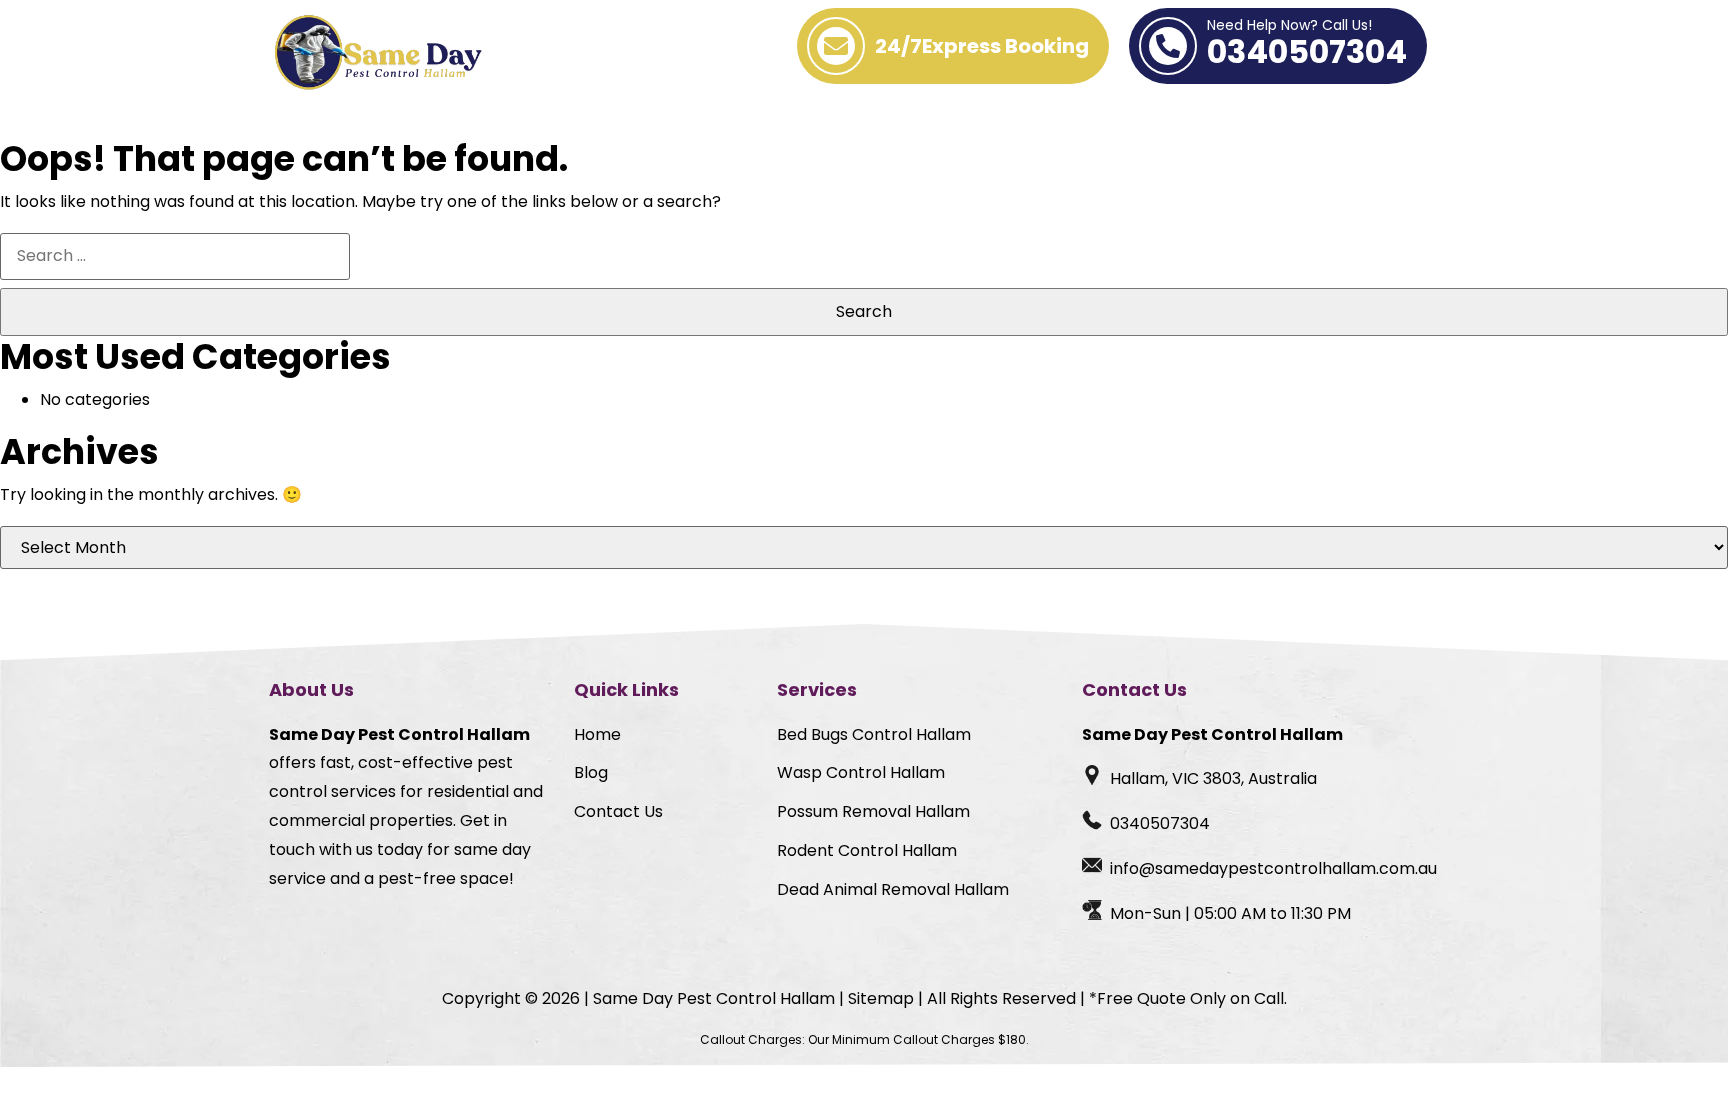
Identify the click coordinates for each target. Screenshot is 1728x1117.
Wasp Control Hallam (861, 772)
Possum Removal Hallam (873, 811)
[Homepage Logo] (381, 54)
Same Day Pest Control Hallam (714, 998)
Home (597, 734)
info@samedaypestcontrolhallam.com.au (1273, 868)
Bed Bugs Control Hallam (874, 734)
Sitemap (881, 998)
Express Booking (982, 46)
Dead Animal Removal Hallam (893, 889)
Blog (591, 772)
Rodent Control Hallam (867, 850)
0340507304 (1307, 46)
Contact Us (618, 811)
